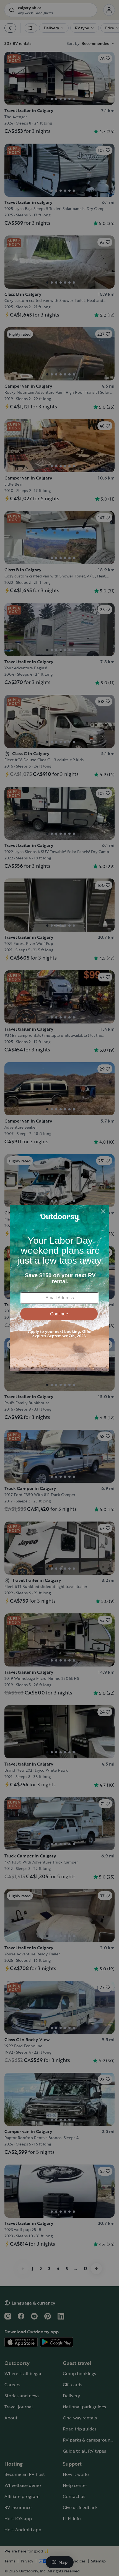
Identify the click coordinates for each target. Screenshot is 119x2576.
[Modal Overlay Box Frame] (59, 1288)
